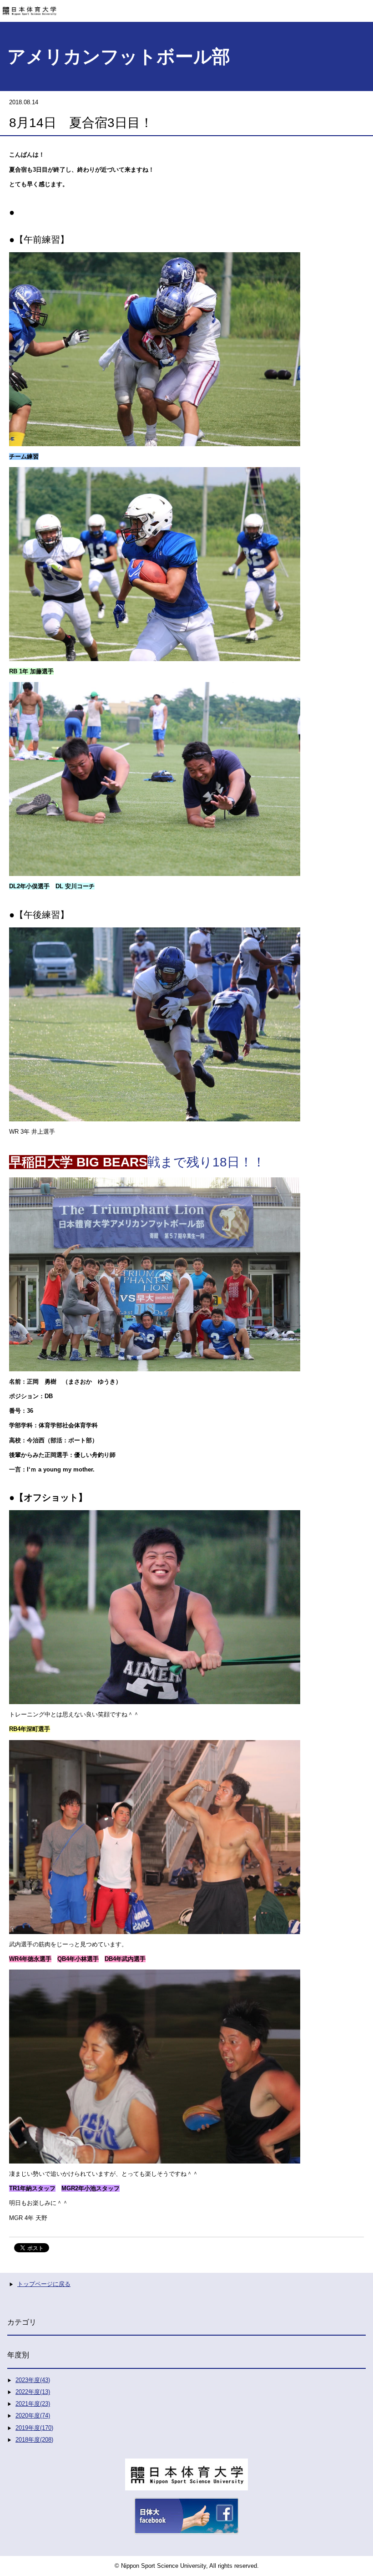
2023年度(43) (33, 2380)
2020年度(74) (33, 2416)
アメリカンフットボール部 (119, 56)
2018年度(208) (34, 2440)
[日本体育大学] (186, 8)
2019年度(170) (34, 2428)
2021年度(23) (33, 2404)
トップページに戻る (44, 2284)
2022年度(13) (33, 2392)
